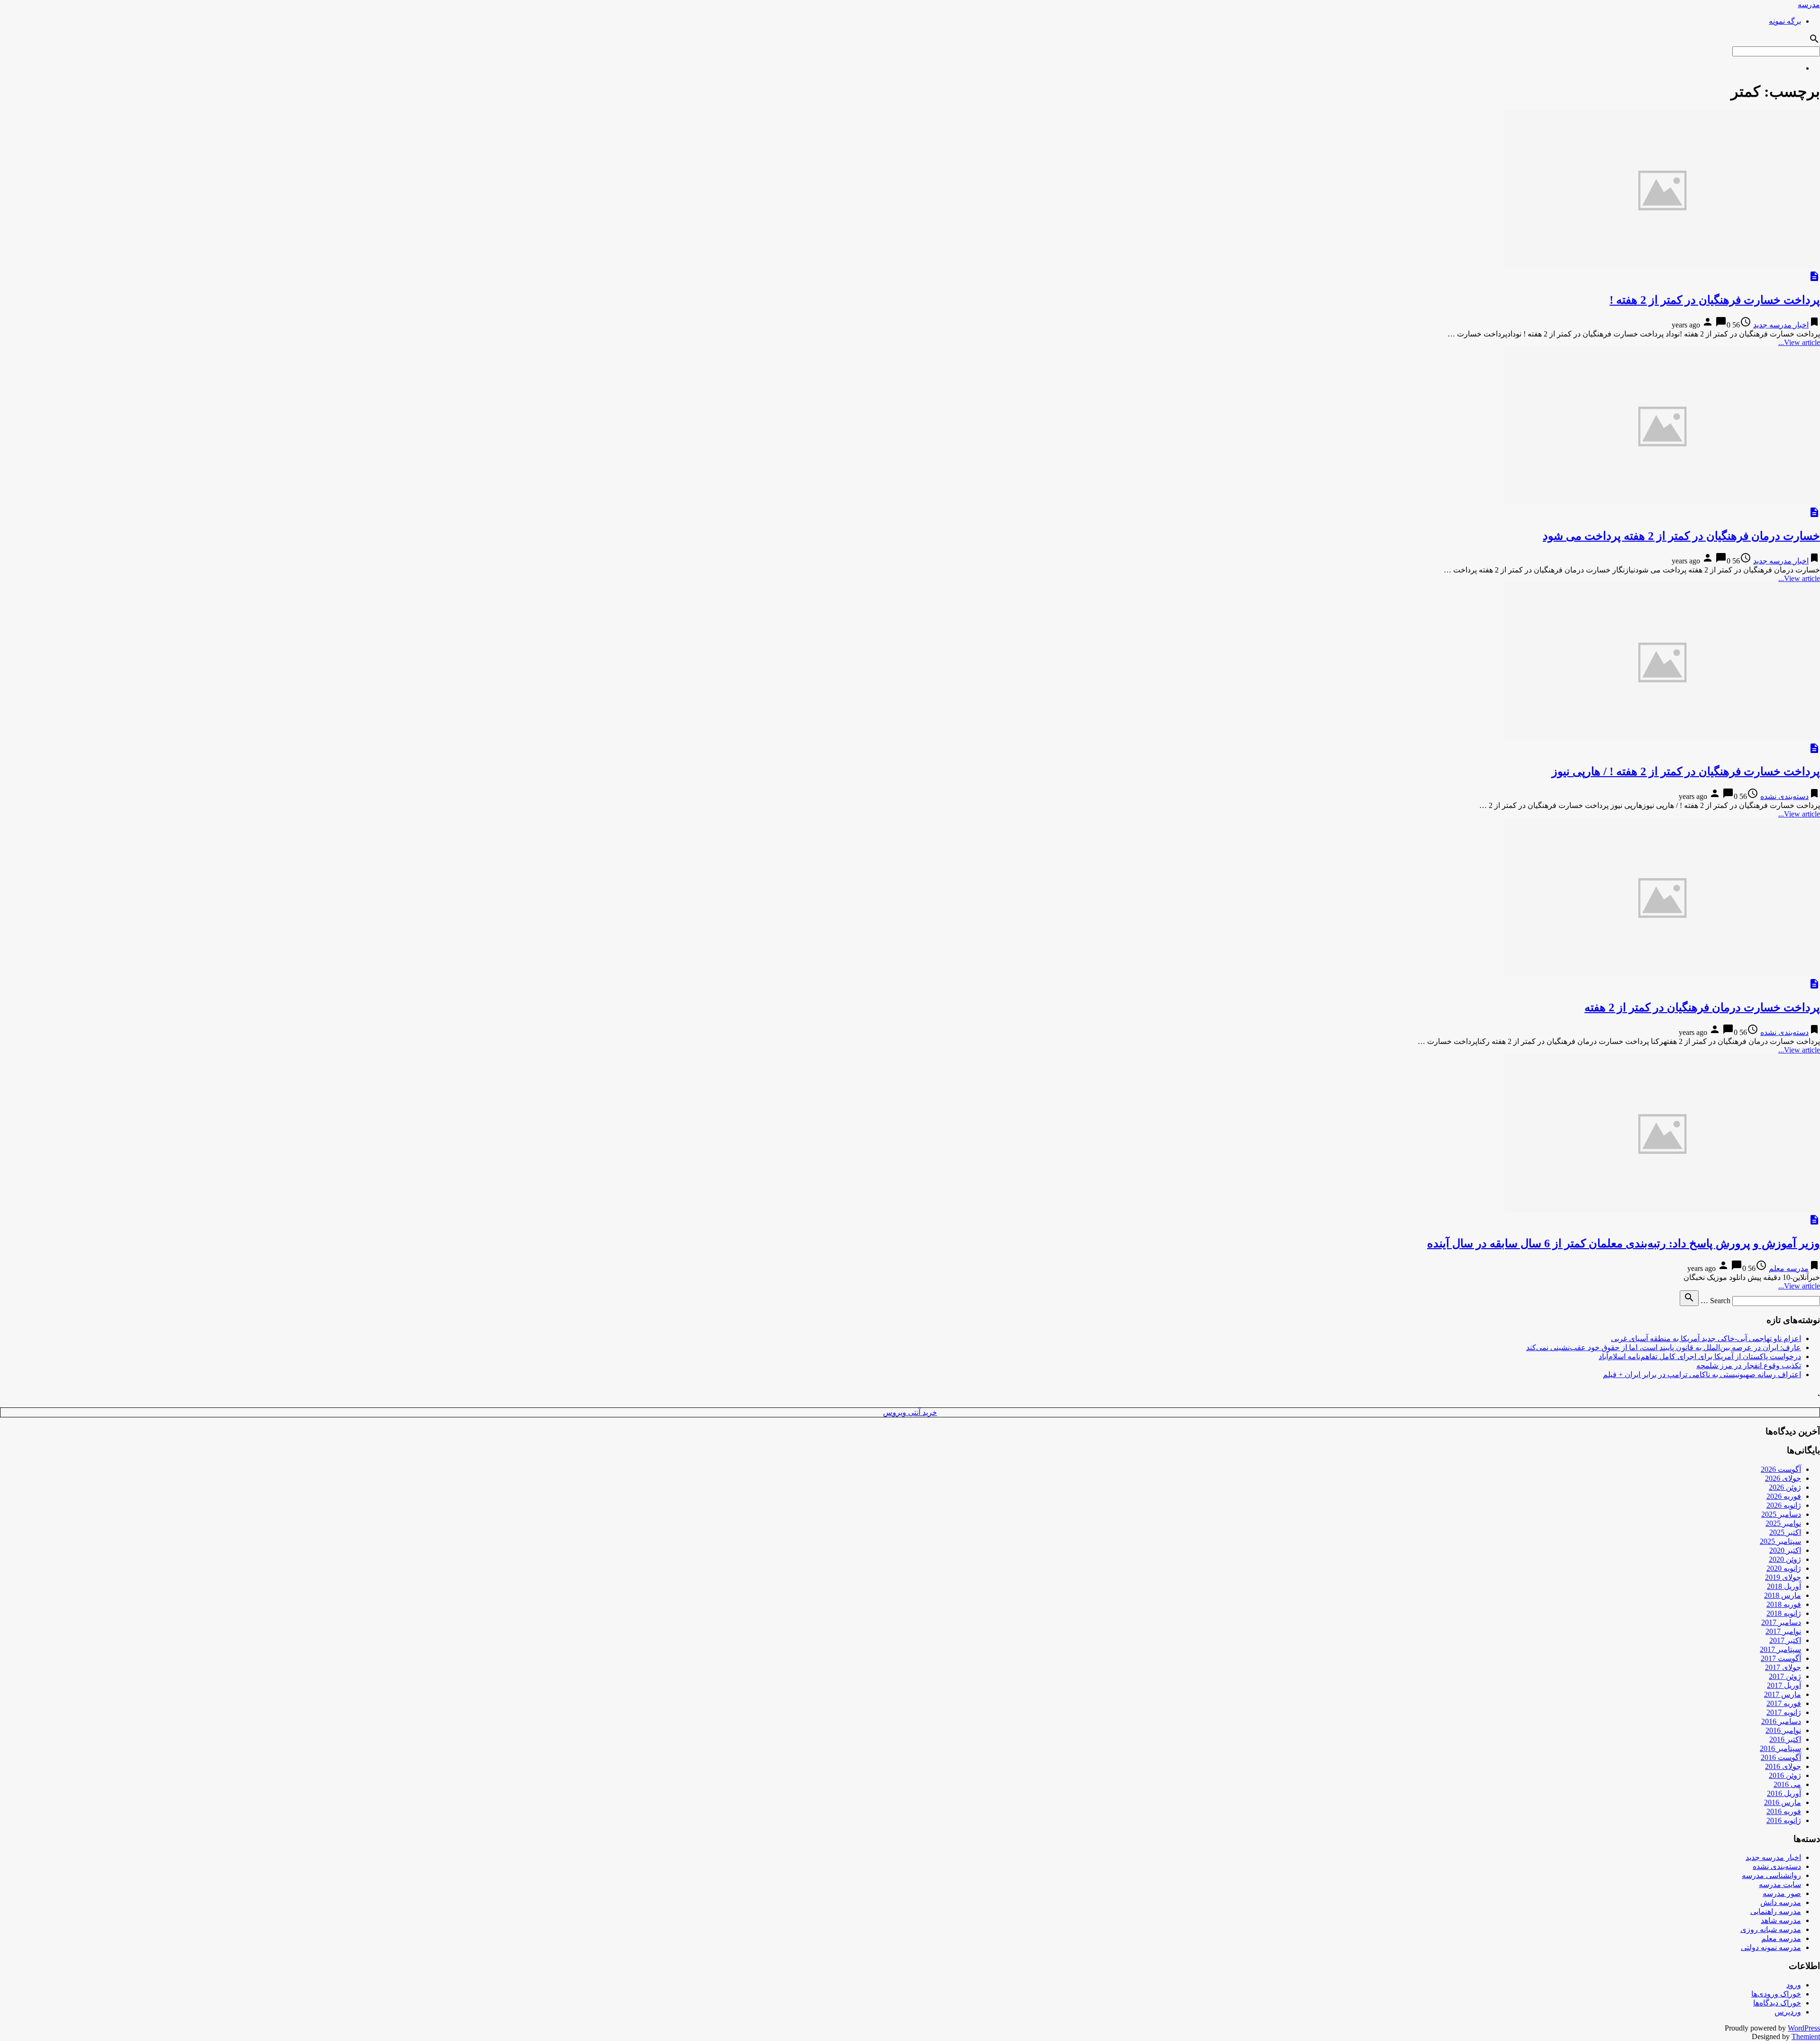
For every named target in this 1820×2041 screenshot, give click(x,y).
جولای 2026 (1783, 1478)
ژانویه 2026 (1784, 1505)
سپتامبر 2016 (1780, 1748)
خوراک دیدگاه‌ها (1777, 2003)
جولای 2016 (1783, 1766)
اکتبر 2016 (1785, 1739)
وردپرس (1788, 2012)
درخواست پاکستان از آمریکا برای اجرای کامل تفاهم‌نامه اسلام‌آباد (1700, 1356)
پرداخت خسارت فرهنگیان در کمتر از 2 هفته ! (1715, 300)
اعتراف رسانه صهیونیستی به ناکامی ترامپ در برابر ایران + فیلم (1702, 1374)
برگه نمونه (1785, 21)
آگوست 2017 (1781, 1658)
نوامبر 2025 (1783, 1523)
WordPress (1804, 2028)
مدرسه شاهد (1781, 1920)
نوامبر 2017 (1783, 1631)
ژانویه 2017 (1784, 1712)
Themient (1806, 2036)
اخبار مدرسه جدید (1781, 325)
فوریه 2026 (1784, 1496)
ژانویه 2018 (1784, 1613)
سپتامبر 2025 (1780, 1541)
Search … (1715, 1301)
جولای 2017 (1783, 1667)
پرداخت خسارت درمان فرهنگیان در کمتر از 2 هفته (1702, 1007)
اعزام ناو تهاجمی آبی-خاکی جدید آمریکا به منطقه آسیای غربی (1706, 1338)
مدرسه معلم (1789, 1268)
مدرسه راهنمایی (1776, 1911)
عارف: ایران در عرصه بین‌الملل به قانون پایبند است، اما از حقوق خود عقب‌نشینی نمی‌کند (1664, 1347)
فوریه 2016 (1784, 1811)
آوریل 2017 (1784, 1685)
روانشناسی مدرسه (1771, 1875)
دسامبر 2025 (1781, 1514)
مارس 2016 (1783, 1802)
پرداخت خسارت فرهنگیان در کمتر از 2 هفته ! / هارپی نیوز (1686, 771)
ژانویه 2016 (1784, 1820)
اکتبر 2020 (1785, 1550)
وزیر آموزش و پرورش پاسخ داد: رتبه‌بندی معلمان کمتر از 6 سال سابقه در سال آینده (1624, 1243)
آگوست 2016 (1781, 1757)
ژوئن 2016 (1785, 1775)
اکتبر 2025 (1785, 1532)
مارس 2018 (1783, 1595)
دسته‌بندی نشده (1784, 796)
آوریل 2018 (1784, 1586)
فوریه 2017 (1784, 1703)
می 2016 (1787, 1784)
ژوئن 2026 (1785, 1487)
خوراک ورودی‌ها (1776, 1994)
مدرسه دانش (1781, 1902)
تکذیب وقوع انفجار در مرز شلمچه (1749, 1365)
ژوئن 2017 (1785, 1676)
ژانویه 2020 (1784, 1568)
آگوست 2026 (1781, 1469)
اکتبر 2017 (1785, 1640)
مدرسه (1809, 5)
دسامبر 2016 (1781, 1721)
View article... (1799, 342)
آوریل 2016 (1784, 1793)
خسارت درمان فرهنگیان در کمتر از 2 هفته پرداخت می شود (1681, 536)
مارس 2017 (1783, 1694)
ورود (1794, 1985)
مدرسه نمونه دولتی (1771, 1947)
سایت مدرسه (1780, 1884)
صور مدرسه (1782, 1893)
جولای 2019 (1783, 1577)
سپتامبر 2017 (1780, 1649)
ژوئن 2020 (1785, 1559)
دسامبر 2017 (1781, 1622)
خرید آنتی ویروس (910, 1412)
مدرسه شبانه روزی (1771, 1929)
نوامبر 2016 (1783, 1730)
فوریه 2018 (1784, 1604)
